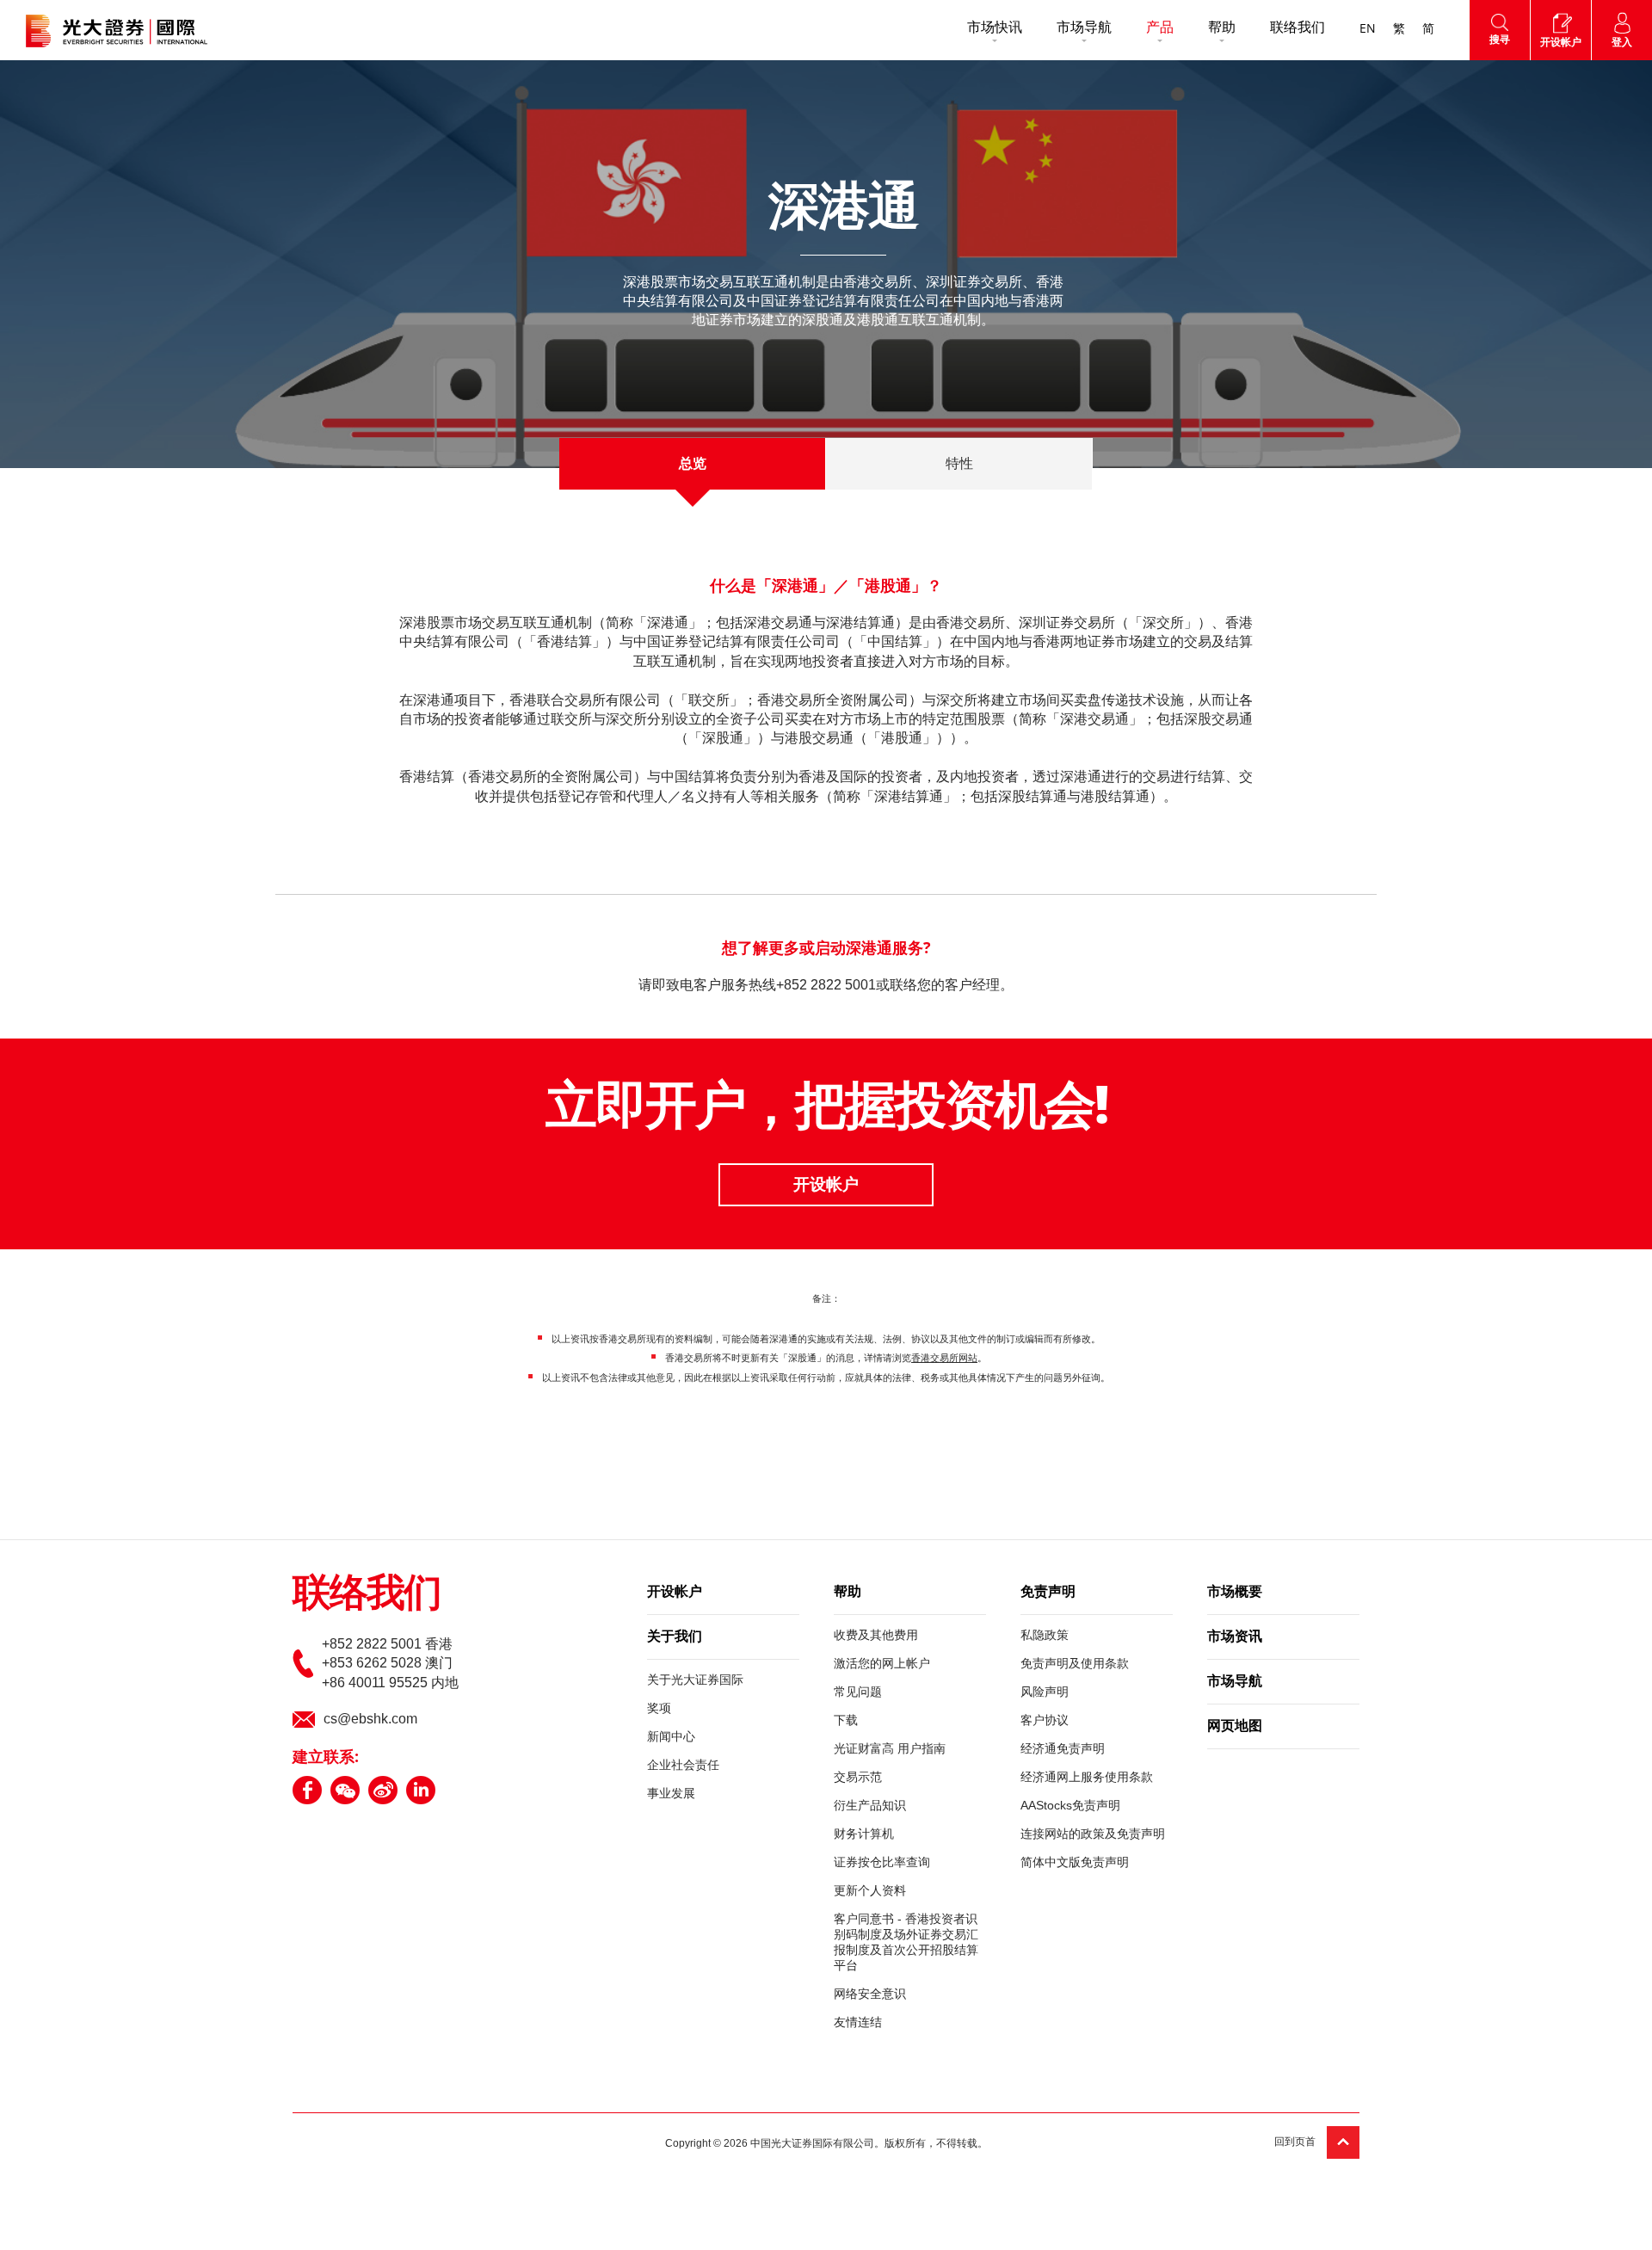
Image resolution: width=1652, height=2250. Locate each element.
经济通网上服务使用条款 (1087, 1777)
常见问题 (858, 1692)
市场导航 (1084, 28)
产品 (1160, 28)
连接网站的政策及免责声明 (1093, 1834)
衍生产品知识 (870, 1805)
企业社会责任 (683, 1765)
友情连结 (858, 2022)
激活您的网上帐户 (882, 1663)
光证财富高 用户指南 (890, 1748)
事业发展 (671, 1793)
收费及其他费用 (876, 1635)
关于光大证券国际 (695, 1680)
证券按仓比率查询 (882, 1862)
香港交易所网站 (944, 1358)
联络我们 (1298, 28)
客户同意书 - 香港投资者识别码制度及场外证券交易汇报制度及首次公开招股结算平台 (906, 1942)
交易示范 (858, 1777)
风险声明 (1045, 1692)
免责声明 (1048, 1593)
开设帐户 (826, 1184)
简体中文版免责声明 (1075, 1862)
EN (1368, 29)
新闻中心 (671, 1736)
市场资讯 (1235, 1637)
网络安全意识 (870, 1994)
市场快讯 (995, 28)
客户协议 (1045, 1720)
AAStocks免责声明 (1070, 1805)
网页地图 (1235, 1727)
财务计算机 (864, 1834)
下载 (846, 1720)
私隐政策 (1045, 1635)
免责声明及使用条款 (1075, 1663)
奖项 (659, 1708)
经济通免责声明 (1063, 1748)
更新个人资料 (870, 1890)
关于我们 (675, 1637)
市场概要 (1235, 1593)
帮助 (1222, 28)
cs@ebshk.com (370, 1719)
